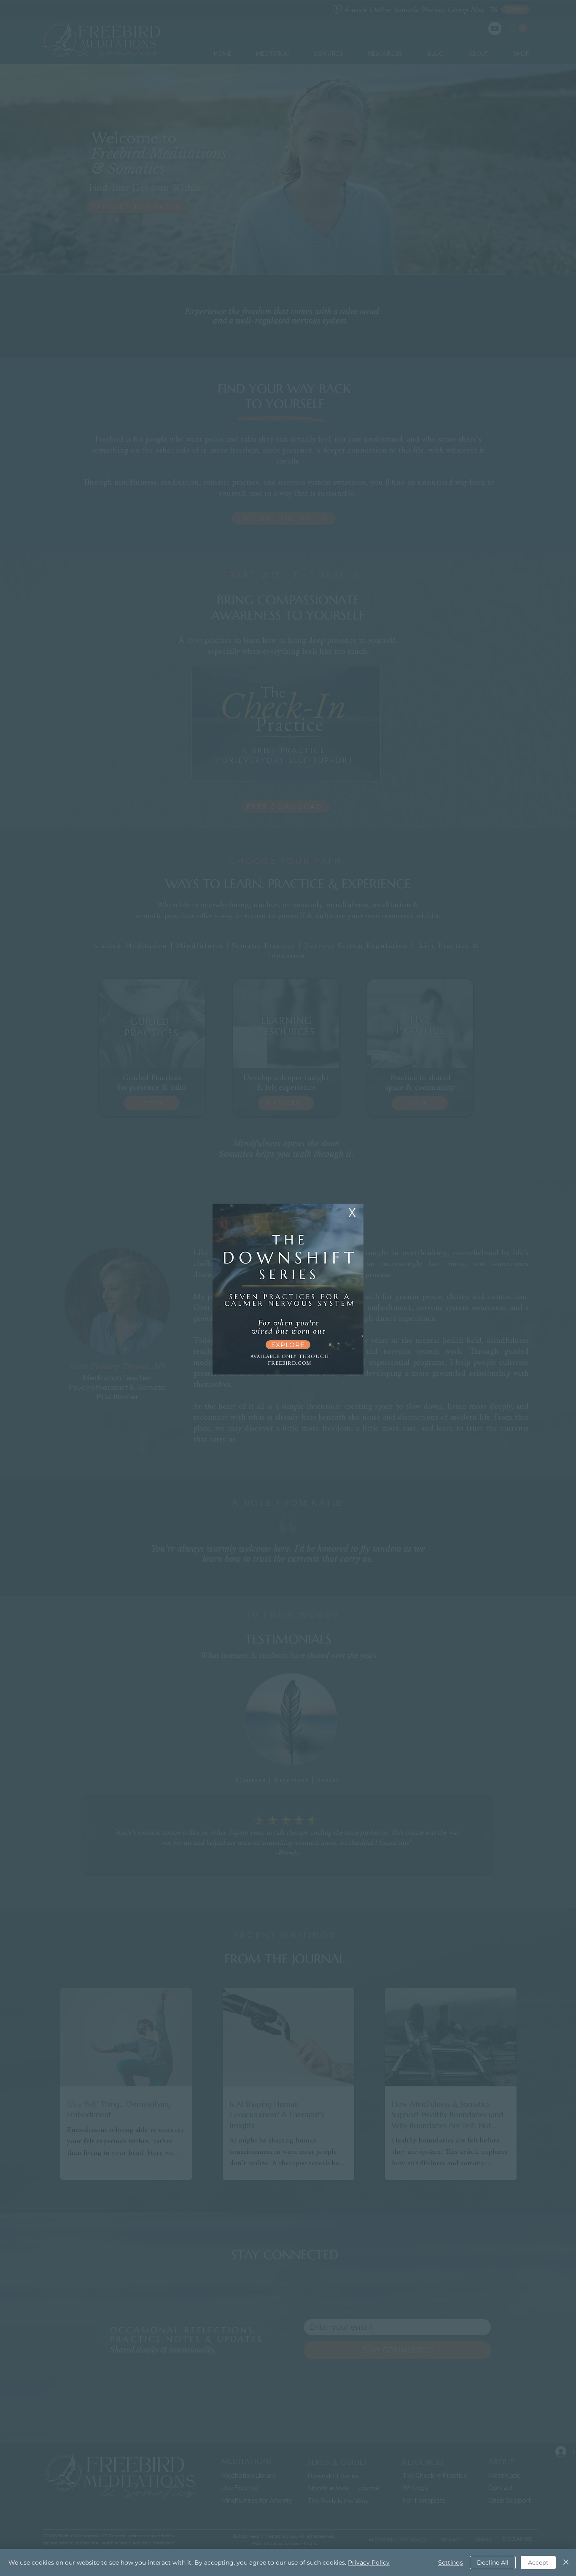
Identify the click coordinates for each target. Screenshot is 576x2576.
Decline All (493, 2563)
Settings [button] (451, 2563)
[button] (352, 1213)
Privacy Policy (369, 2563)
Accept (538, 2563)
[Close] (566, 2563)
